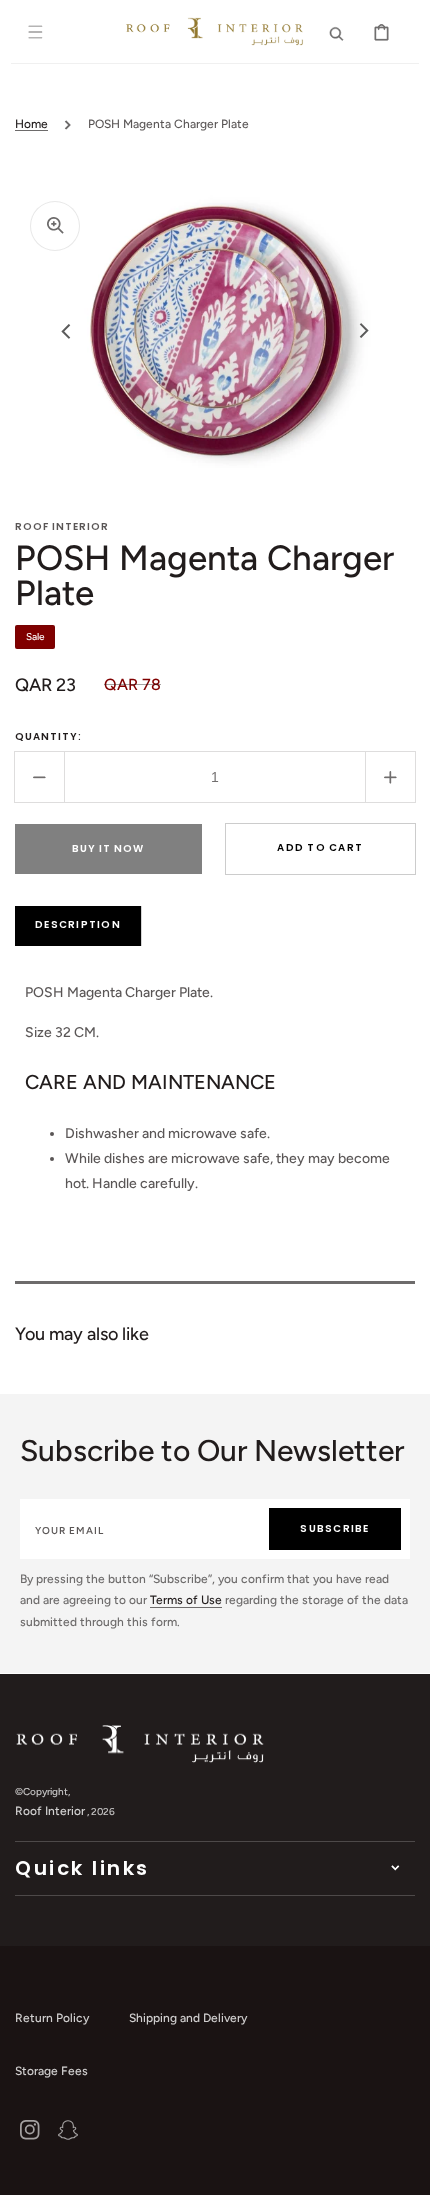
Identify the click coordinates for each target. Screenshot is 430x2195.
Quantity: (48, 736)
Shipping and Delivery (188, 2018)
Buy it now (108, 848)
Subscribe (334, 1528)
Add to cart (320, 847)
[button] (36, 32)
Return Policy (52, 2018)
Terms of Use (186, 1600)
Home (31, 124)
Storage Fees (51, 2071)
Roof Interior (50, 1811)
